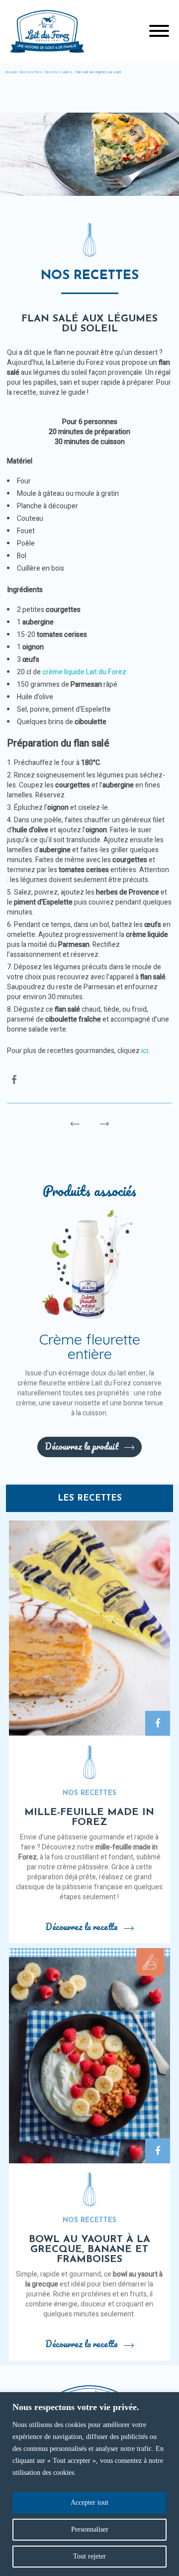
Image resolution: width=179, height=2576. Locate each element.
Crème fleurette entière (90, 1346)
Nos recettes (31, 72)
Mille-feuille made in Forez (89, 1818)
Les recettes (90, 1498)
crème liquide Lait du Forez (84, 672)
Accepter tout (89, 2502)
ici (145, 1051)
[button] (159, 32)
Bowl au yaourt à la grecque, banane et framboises (89, 2250)
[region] (89, 2484)
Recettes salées (59, 72)
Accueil (11, 72)
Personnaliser (90, 2529)
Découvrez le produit (82, 1446)
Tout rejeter (89, 2556)
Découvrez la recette (82, 1927)
